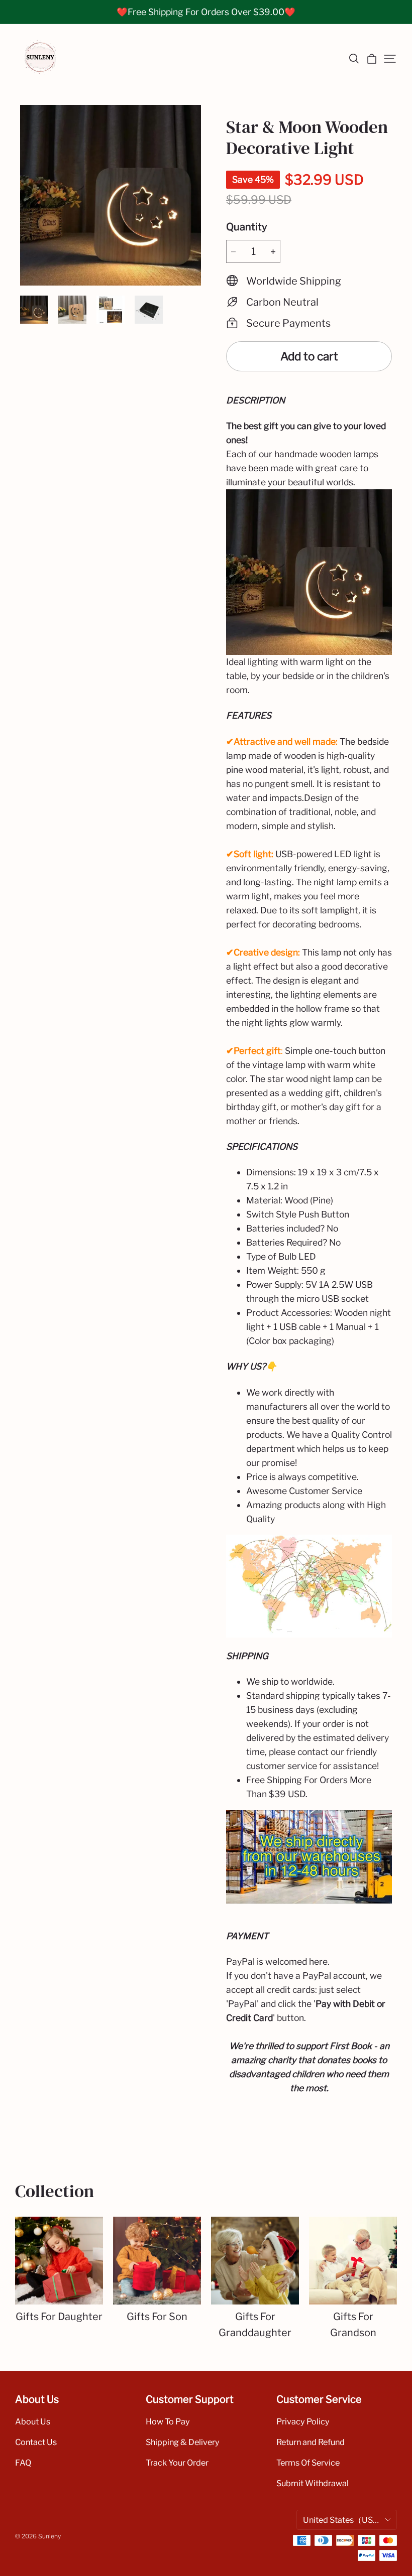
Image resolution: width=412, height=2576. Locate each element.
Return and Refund (311, 2442)
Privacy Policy (303, 2421)
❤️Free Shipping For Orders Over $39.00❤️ (206, 12)
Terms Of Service (308, 2463)
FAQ (23, 2463)
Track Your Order (177, 2463)
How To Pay (168, 2421)
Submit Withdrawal (313, 2483)
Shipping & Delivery (183, 2442)
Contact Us (36, 2442)
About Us (33, 2421)
